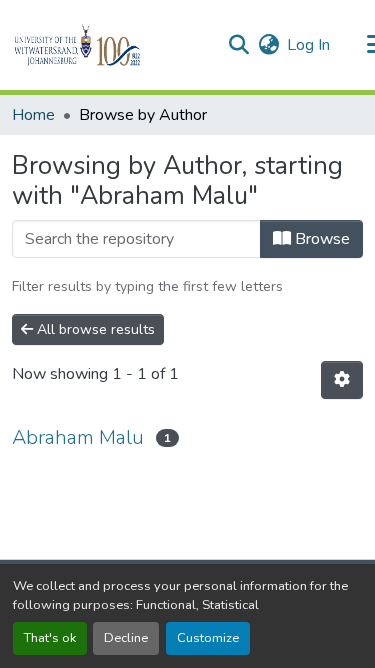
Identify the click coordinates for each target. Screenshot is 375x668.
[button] (111, 45)
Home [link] (33, 115)
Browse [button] (320, 239)
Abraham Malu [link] (78, 437)
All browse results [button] (94, 329)
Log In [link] (308, 45)
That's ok (50, 638)
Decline (126, 638)
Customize (208, 638)
